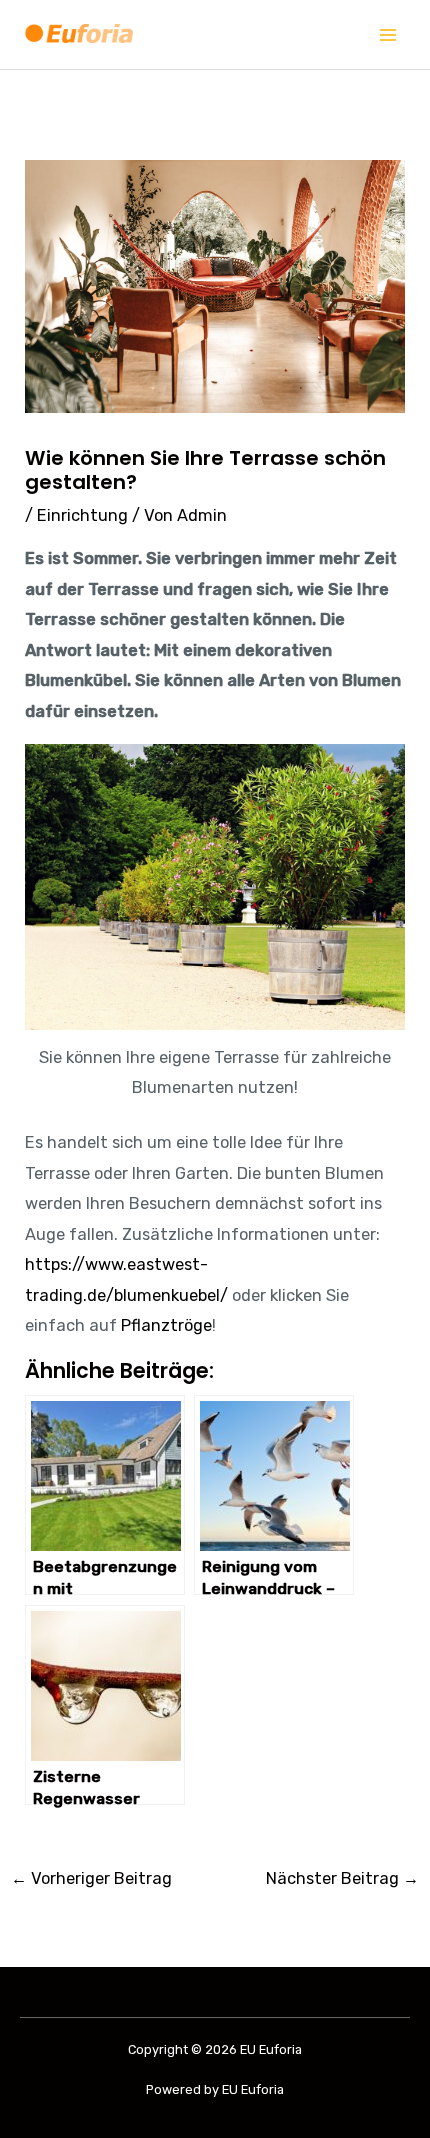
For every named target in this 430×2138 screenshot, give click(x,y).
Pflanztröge (166, 1325)
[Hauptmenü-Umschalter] (387, 34)
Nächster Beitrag (342, 1878)
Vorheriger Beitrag (91, 1878)
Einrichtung (82, 515)
